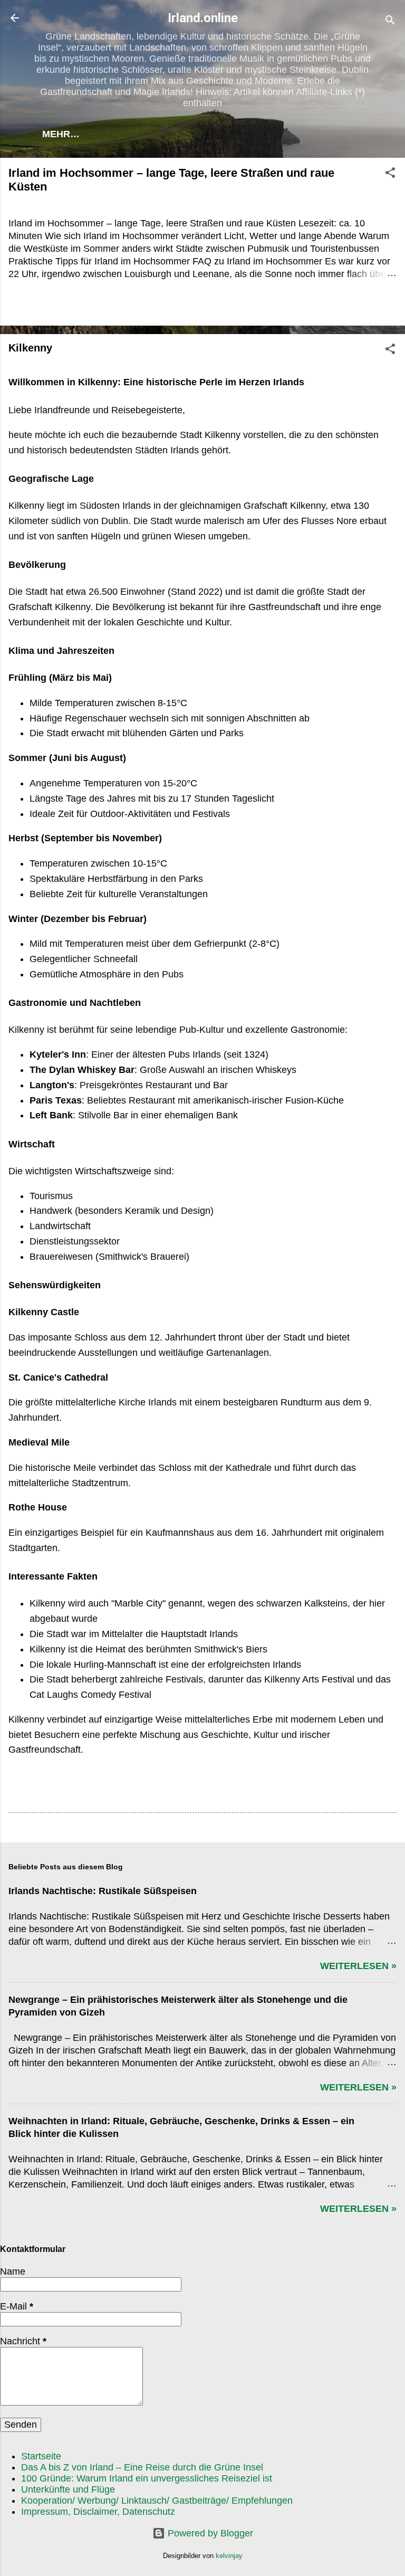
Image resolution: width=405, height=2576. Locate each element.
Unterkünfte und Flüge (68, 2489)
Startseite (41, 2456)
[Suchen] (390, 21)
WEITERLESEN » (358, 1966)
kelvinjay (229, 2556)
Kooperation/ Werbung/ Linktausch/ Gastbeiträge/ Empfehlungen (157, 2501)
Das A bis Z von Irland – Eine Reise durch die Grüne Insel (142, 2467)
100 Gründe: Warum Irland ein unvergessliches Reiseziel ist (147, 2478)
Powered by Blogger (209, 2533)
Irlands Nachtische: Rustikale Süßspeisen (103, 1891)
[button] (390, 174)
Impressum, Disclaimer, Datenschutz (98, 2512)
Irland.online (203, 18)
